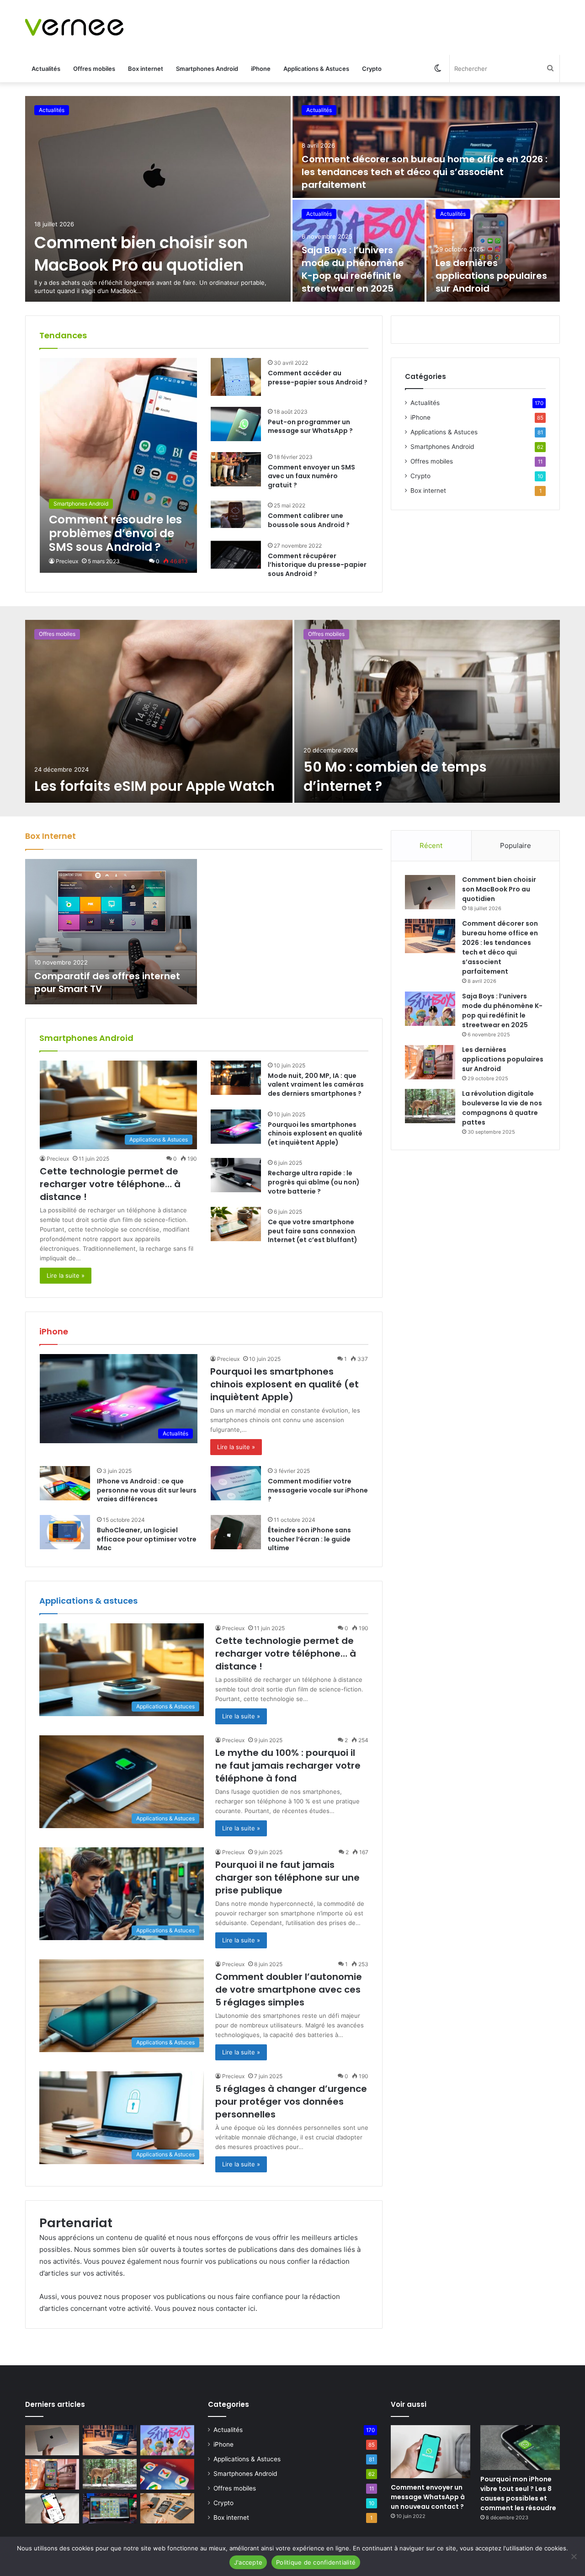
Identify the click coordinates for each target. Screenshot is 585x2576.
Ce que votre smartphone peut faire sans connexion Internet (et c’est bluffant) (313, 1231)
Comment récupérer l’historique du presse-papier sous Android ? (317, 565)
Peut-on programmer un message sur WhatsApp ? (310, 427)
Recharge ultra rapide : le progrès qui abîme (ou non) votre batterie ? (314, 1182)
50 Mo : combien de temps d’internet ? (395, 776)
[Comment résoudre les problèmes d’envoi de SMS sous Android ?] (118, 465)
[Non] (574, 2556)
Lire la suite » (66, 1275)
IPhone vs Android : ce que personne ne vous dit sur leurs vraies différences (147, 1490)
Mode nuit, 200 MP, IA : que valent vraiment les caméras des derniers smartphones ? (316, 1085)
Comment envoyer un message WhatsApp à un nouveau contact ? (428, 2497)
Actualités (46, 69)
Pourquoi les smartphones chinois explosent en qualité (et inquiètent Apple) (315, 1133)
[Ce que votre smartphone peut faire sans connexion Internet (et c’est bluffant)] (236, 1224)
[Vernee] (74, 27)
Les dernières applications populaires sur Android (491, 276)
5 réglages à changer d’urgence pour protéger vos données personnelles (291, 2101)
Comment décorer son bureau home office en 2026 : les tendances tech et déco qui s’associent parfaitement (425, 172)
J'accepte (248, 2562)
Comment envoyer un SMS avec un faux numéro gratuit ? (311, 476)
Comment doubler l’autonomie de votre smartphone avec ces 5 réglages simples (289, 1989)
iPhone (261, 69)
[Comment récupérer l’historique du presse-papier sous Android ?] (236, 555)
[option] (292, 199)
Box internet (146, 69)
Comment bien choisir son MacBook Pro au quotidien (141, 254)
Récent (431, 845)
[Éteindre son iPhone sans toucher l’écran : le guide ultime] (236, 1532)
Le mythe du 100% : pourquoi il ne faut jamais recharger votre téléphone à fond (288, 1765)
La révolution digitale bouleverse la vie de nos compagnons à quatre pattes (502, 1108)
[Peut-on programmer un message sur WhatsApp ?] (236, 424)
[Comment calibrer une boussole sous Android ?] (236, 514)
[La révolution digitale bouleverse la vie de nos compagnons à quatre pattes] (430, 1106)
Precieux (67, 561)
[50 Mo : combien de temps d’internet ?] (427, 711)
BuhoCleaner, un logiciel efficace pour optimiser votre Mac (147, 1539)
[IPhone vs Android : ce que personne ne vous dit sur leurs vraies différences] (65, 1483)
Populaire (516, 845)
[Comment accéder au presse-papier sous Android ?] (236, 377)
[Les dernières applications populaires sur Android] (493, 251)
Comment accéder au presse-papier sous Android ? (318, 378)
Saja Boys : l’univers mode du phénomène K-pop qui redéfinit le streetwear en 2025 (353, 269)
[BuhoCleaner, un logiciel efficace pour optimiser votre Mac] (65, 1532)
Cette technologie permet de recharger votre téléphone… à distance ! (110, 1184)
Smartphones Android (207, 69)
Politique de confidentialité (316, 2562)
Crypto (372, 69)
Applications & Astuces (316, 69)
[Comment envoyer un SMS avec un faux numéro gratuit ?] (236, 469)
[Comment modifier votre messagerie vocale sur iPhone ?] (236, 1483)
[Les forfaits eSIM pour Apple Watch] (159, 711)
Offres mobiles (94, 69)
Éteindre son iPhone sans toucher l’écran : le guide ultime (309, 1539)
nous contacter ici (227, 2308)
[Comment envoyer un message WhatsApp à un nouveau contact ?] (431, 2452)
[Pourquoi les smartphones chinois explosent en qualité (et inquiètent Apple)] (236, 1127)
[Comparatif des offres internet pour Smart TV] (111, 932)
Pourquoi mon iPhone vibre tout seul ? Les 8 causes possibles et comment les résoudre (518, 2493)
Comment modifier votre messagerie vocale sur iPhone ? (318, 1490)
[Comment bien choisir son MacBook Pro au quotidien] (158, 199)
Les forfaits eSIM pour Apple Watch (154, 786)
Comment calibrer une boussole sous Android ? (309, 520)
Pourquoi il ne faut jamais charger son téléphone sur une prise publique (287, 1877)
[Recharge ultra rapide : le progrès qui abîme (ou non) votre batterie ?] (236, 1175)
